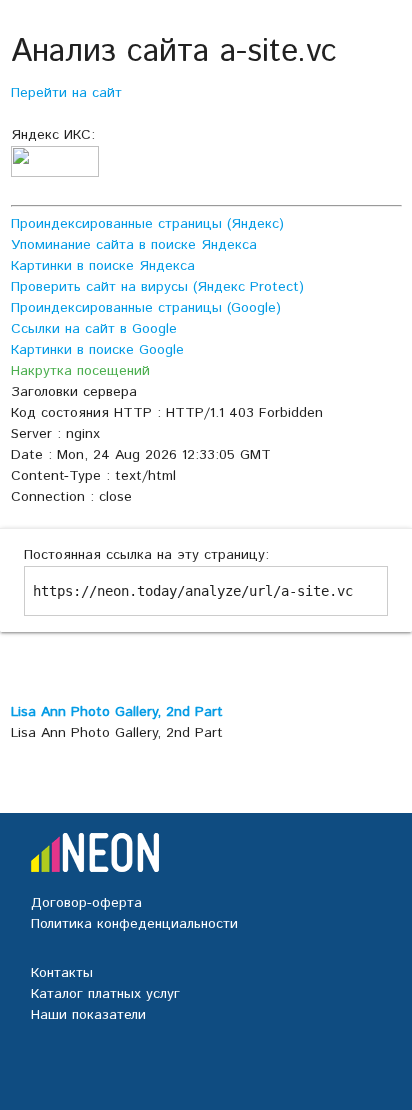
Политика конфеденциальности (134, 924)
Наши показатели (88, 1015)
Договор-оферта (86, 903)
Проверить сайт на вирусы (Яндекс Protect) (157, 287)
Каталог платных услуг (105, 994)
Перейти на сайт (66, 93)
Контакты (62, 973)
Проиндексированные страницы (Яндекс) (147, 224)
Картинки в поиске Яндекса (103, 266)
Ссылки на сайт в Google (94, 329)
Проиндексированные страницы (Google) (146, 308)
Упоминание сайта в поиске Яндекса (134, 245)
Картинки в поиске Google (97, 350)
